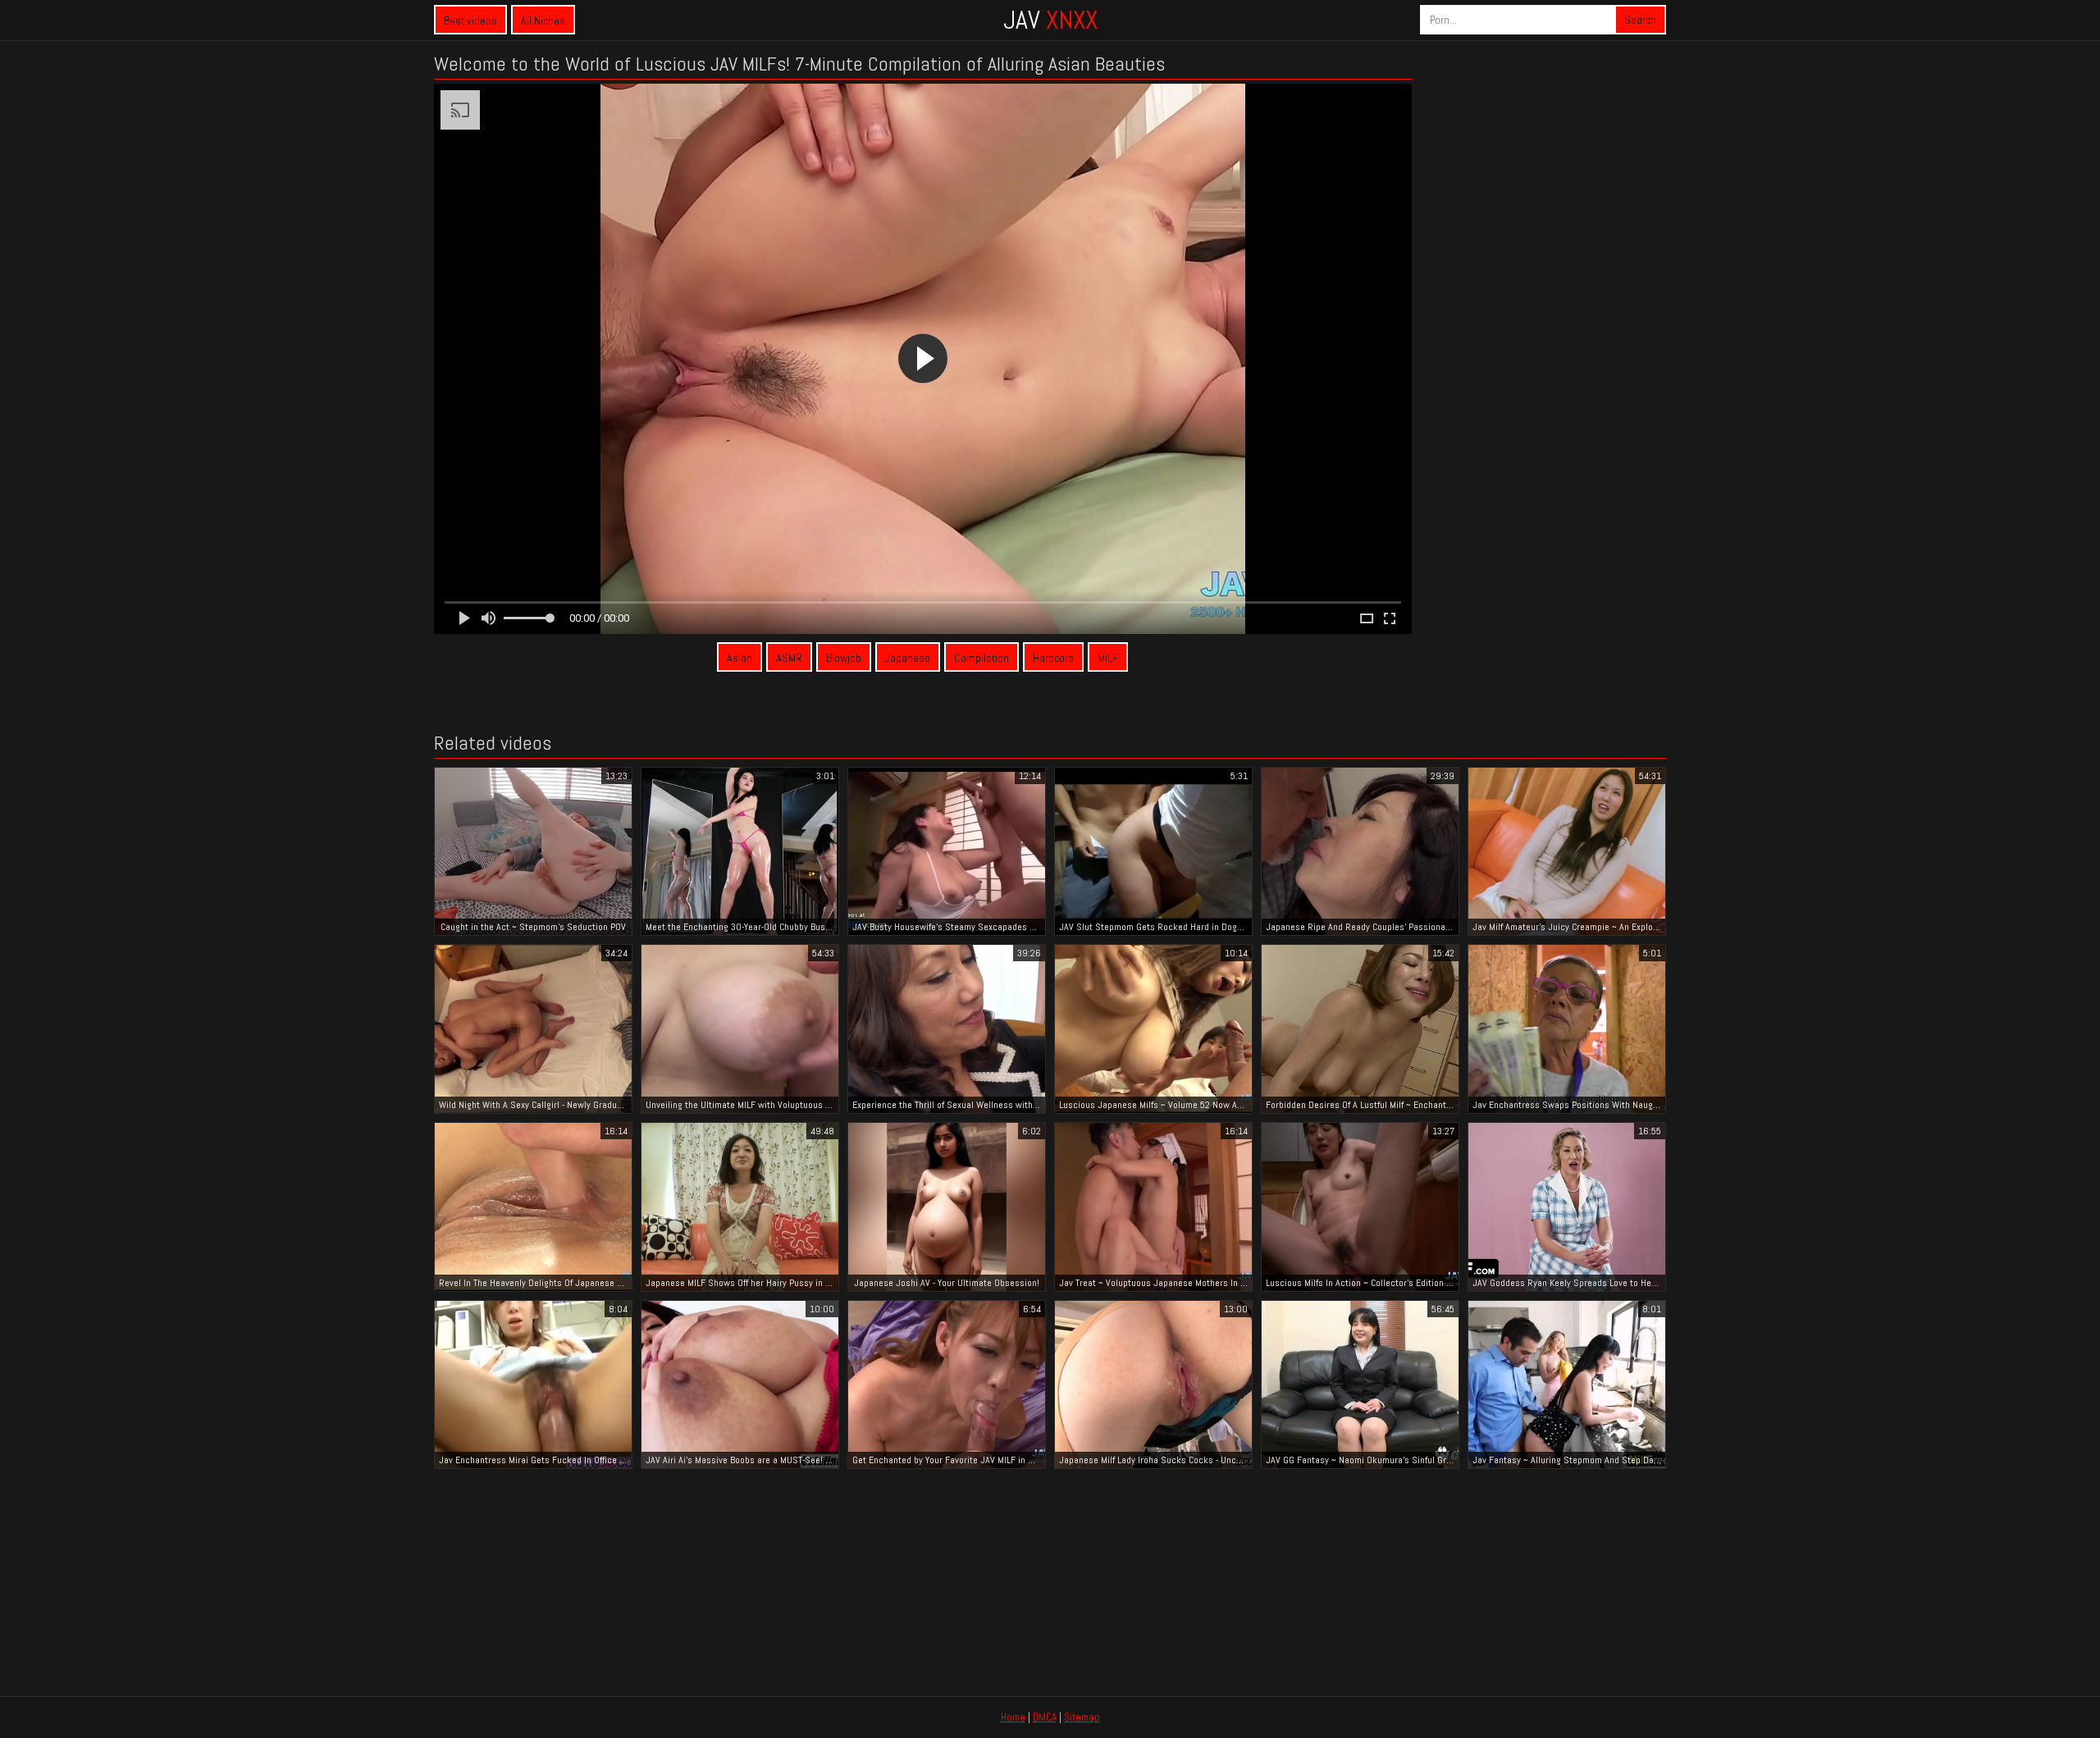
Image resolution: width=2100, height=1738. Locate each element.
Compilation (982, 658)
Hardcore (1053, 658)
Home (1013, 1717)
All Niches (543, 21)
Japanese (908, 658)
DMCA (1045, 1717)
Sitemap (1082, 1717)
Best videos (470, 21)
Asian (740, 658)
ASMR (789, 658)
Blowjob (844, 658)
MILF (1108, 658)
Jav (1050, 20)
